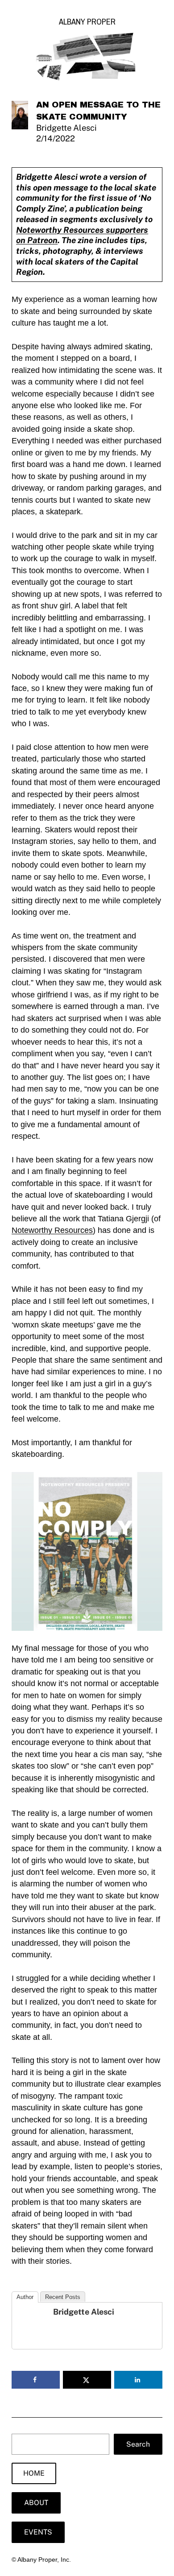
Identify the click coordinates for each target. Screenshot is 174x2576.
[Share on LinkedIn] (138, 2380)
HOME (34, 2473)
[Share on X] (87, 2380)
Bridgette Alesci (84, 2312)
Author (25, 2297)
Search (138, 2444)
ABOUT (36, 2503)
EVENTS (38, 2532)
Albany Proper (87, 22)
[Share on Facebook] (36, 2380)
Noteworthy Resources (52, 1230)
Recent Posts (63, 2297)
